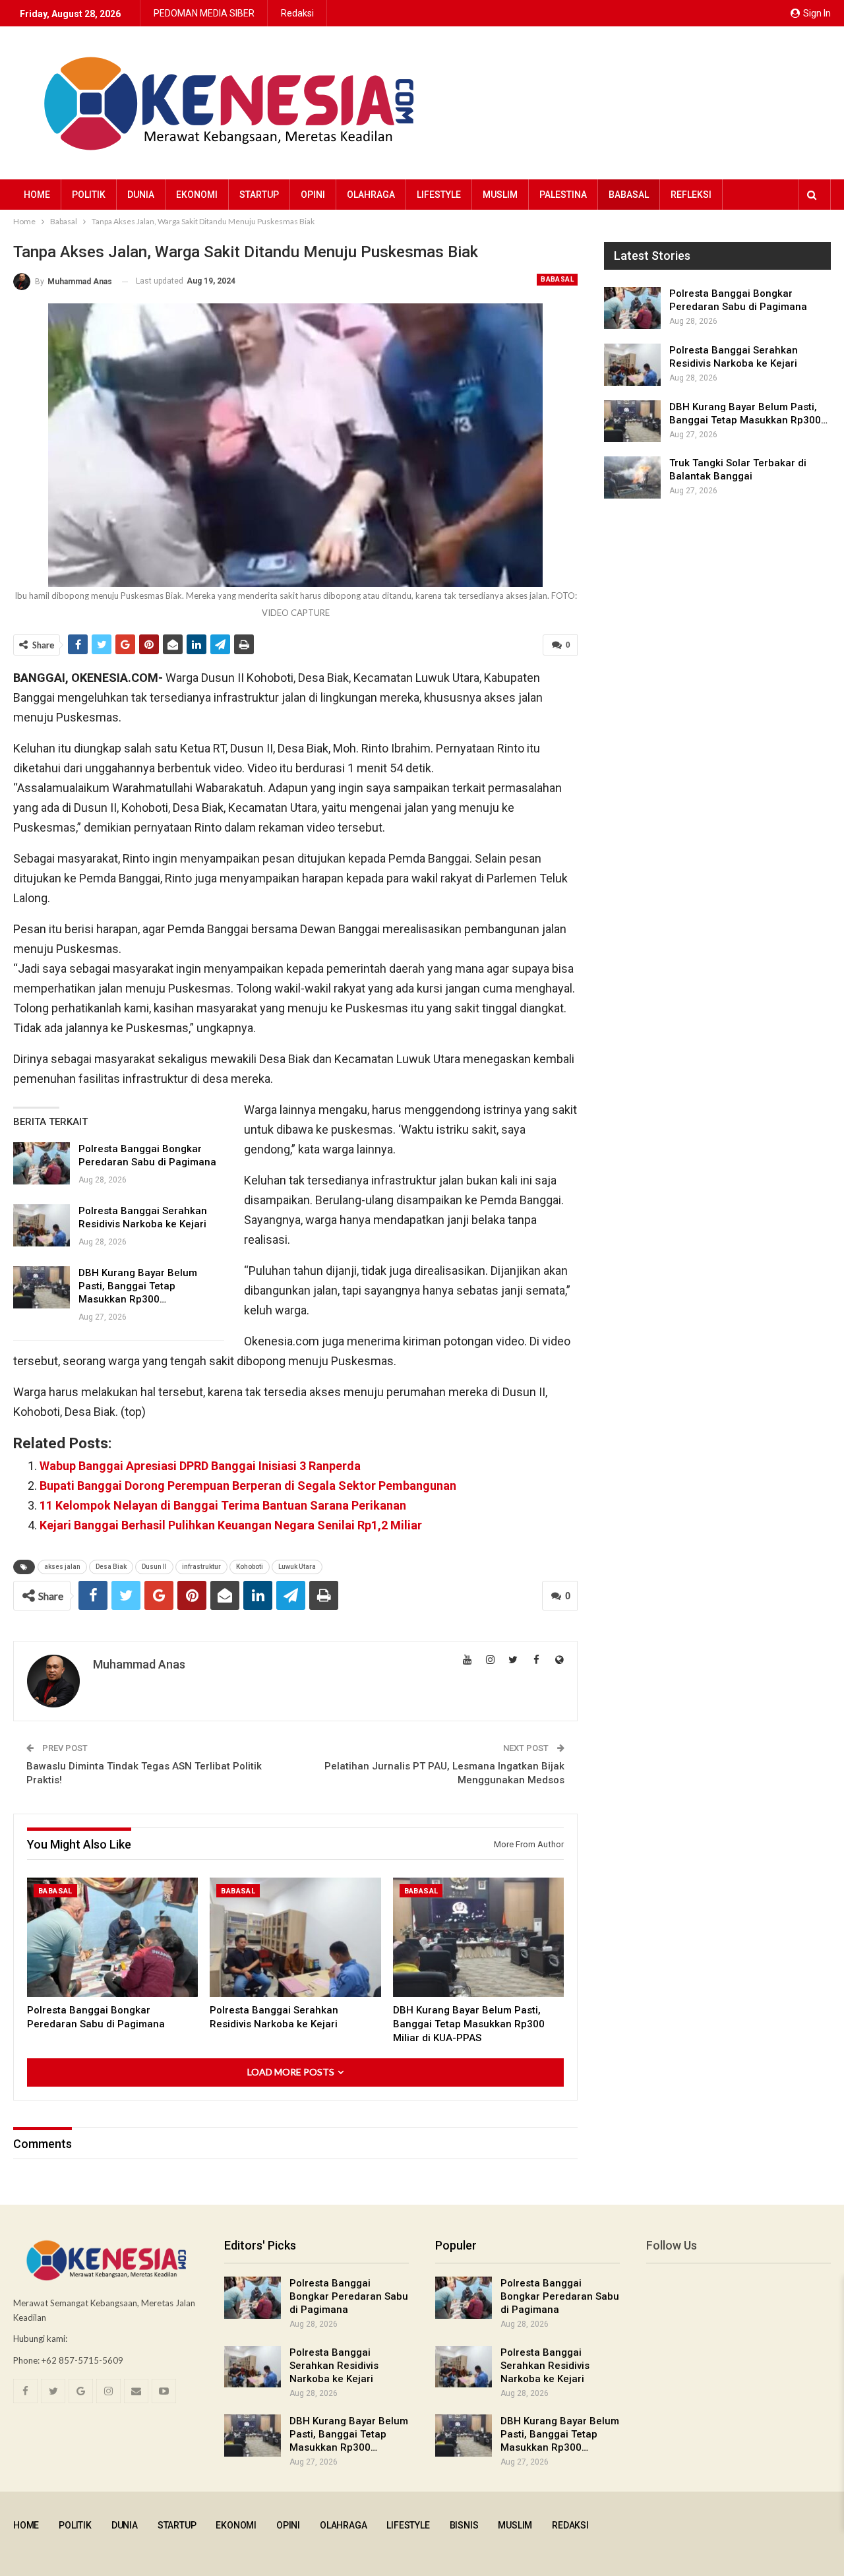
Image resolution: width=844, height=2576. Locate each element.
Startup (259, 195)
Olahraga (371, 195)
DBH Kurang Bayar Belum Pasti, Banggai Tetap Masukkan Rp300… (138, 1286)
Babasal (629, 195)
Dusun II (154, 1567)
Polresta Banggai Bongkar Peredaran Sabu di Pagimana (349, 2296)
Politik (89, 195)
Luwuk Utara (297, 1567)
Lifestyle (439, 195)
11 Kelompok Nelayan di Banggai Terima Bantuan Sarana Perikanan (223, 1505)
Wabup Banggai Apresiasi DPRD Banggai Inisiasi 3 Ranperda (200, 1466)
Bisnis (464, 2525)
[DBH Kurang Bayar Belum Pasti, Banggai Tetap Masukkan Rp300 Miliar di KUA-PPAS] (42, 1287)
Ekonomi (197, 195)
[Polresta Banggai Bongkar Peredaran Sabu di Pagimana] (42, 1163)
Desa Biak (111, 1567)
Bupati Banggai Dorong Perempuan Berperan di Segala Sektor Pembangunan (248, 1486)
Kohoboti (250, 1567)
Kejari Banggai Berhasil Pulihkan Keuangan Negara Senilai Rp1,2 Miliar (231, 1525)
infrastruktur (201, 1567)
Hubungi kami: (40, 2339)
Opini (313, 195)
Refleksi (691, 195)
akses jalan (62, 1567)
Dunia (141, 195)
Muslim (500, 195)
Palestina (563, 195)
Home (37, 195)
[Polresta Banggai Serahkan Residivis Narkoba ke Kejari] (42, 1225)
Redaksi (297, 13)
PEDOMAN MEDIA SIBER (204, 13)
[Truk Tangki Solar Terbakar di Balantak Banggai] (632, 477)
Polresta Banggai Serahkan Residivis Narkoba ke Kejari (334, 2366)
